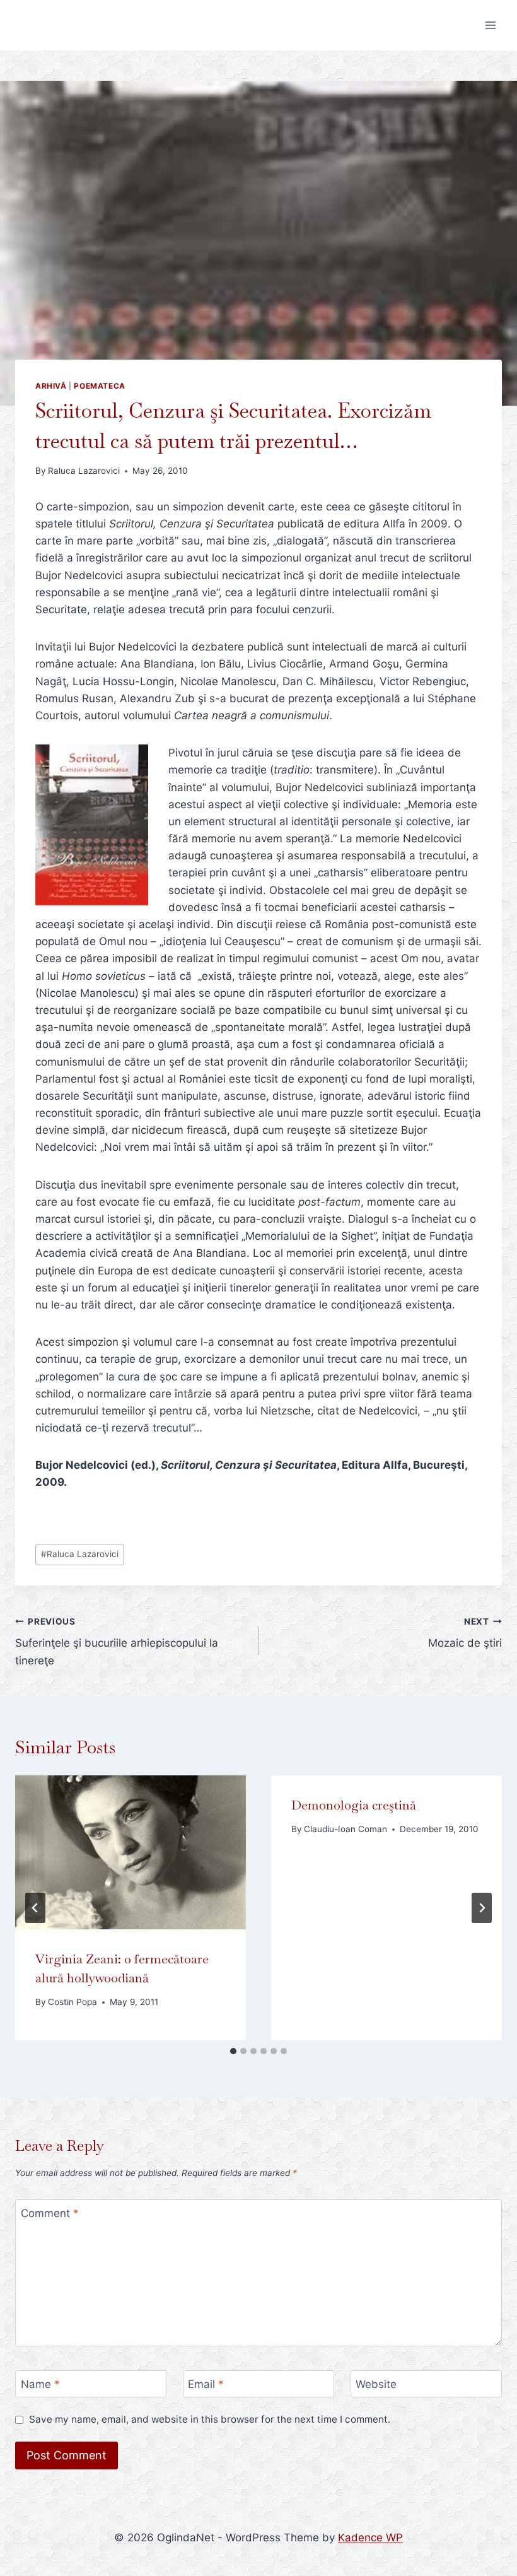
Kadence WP (370, 2538)
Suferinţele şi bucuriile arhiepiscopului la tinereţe (117, 1642)
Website (376, 2384)
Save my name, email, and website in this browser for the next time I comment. (210, 2419)
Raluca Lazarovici (84, 471)
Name (40, 2384)
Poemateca (99, 386)
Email (206, 2384)
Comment (50, 2213)
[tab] (233, 2051)
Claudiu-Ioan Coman (346, 1829)
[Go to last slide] (35, 1908)
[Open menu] (490, 25)
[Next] (482, 1908)
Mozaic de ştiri (465, 1633)
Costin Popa (73, 2002)
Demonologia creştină (354, 1805)
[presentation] (131, 1852)
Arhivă (51, 386)
